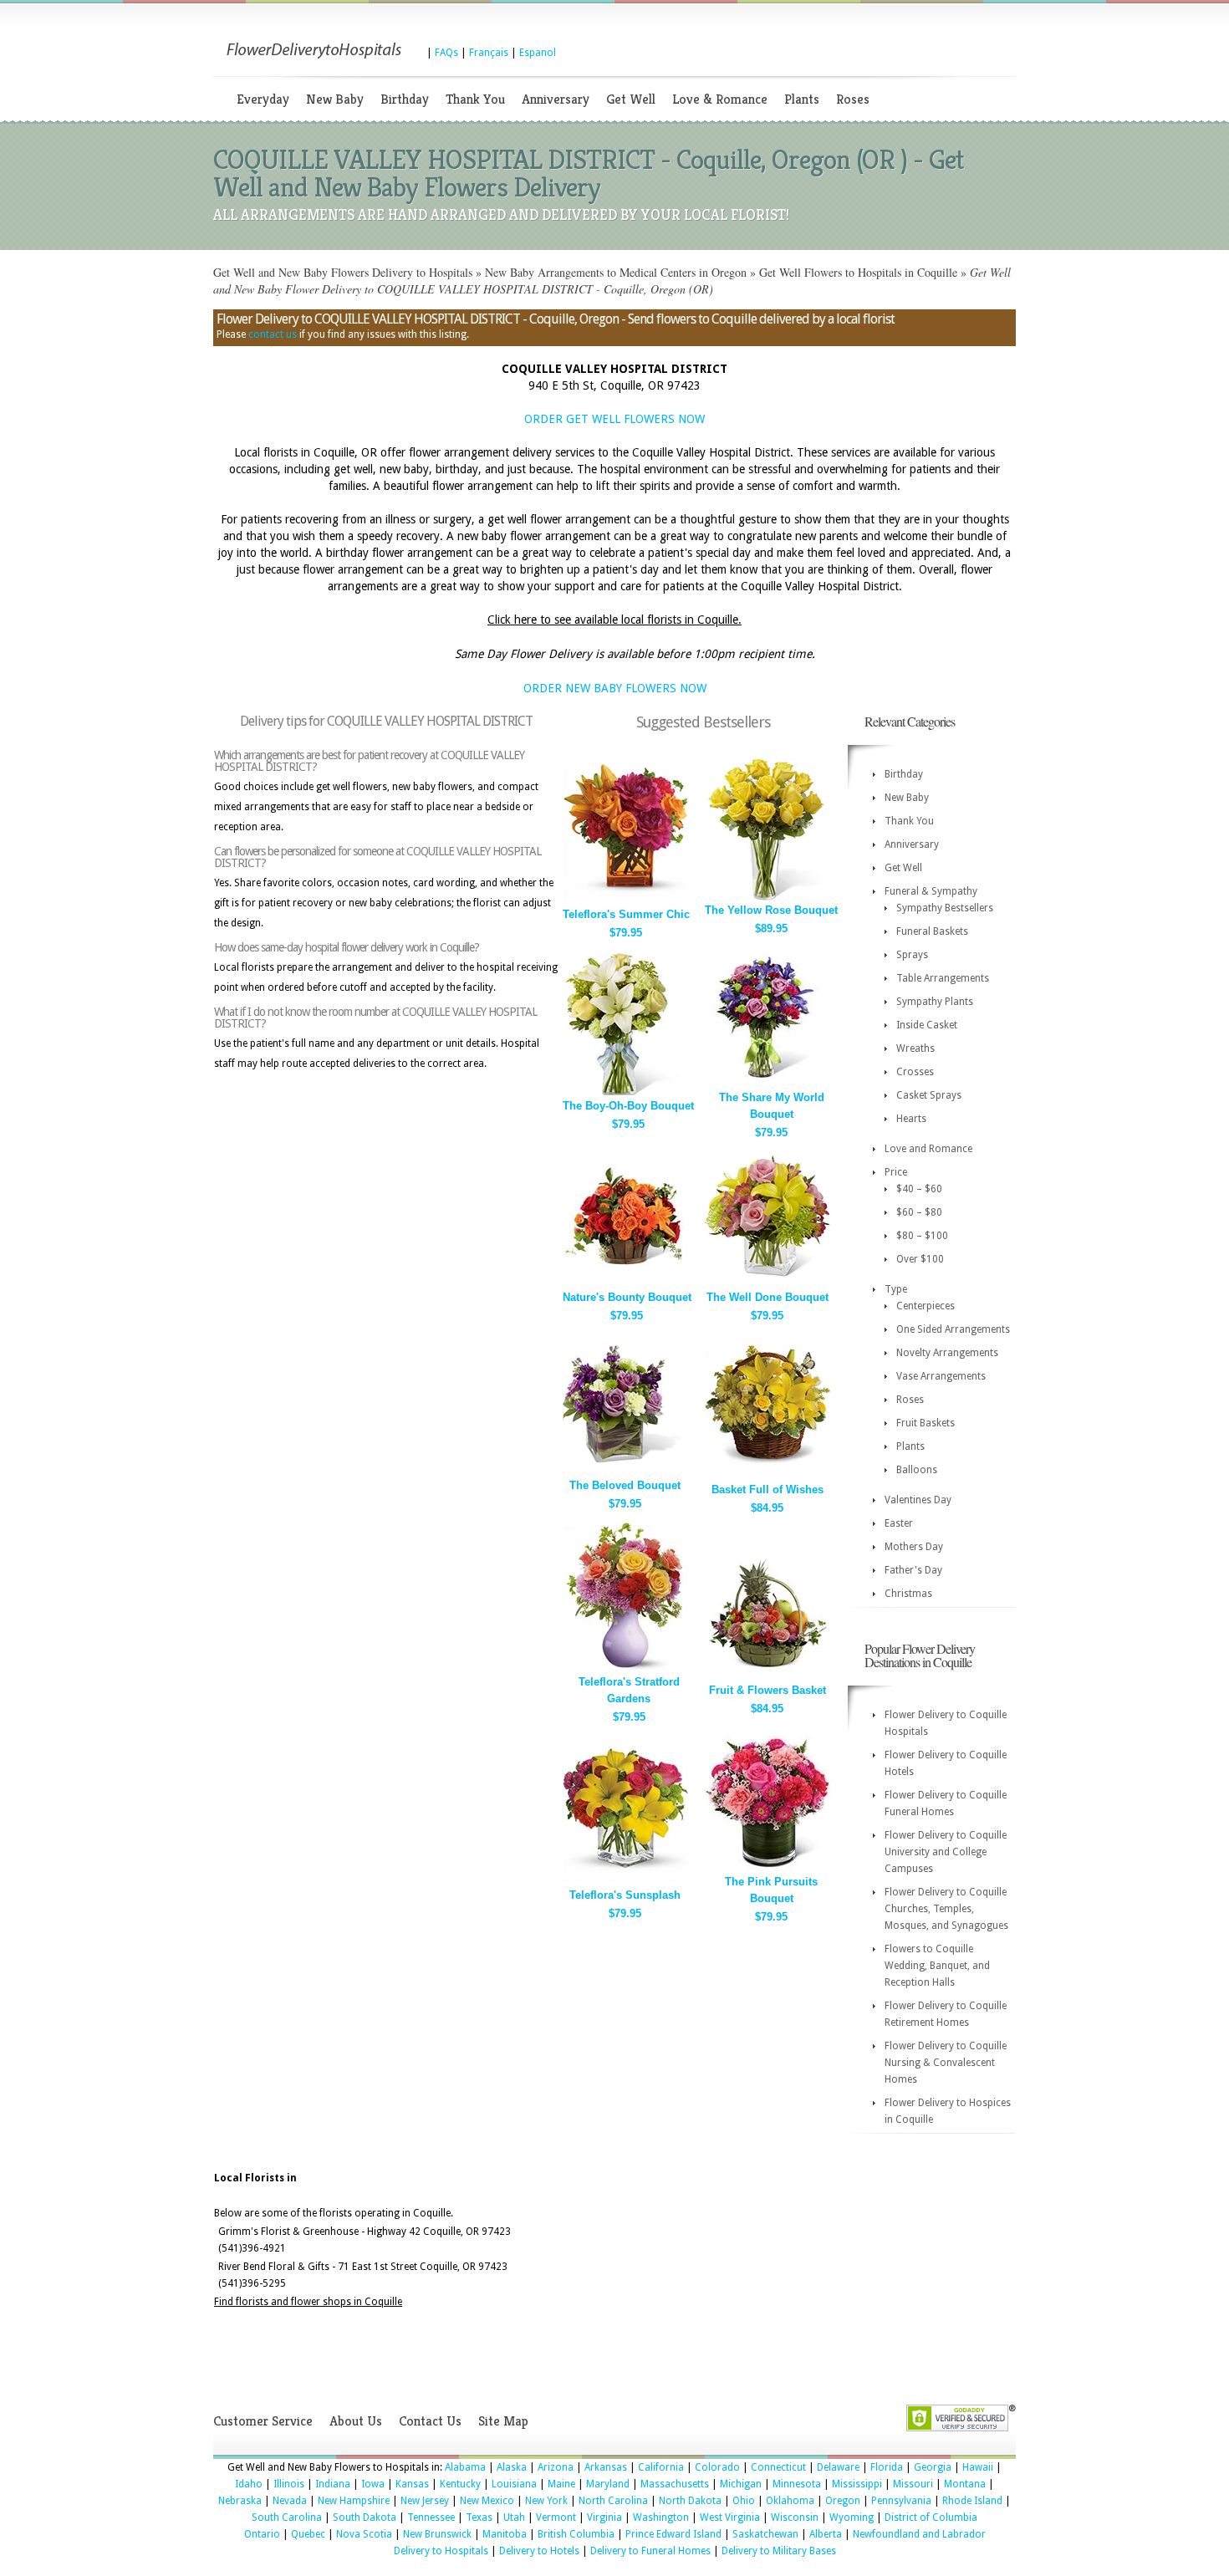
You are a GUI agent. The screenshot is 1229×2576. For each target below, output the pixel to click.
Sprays (912, 955)
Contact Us (430, 2421)
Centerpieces (926, 1306)
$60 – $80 (919, 1212)
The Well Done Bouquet (767, 1297)
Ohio (744, 2501)
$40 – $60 (919, 1189)
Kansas (412, 2484)
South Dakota (365, 2517)
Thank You (475, 99)
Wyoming (852, 2517)
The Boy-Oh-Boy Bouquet (628, 1106)
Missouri (913, 2484)
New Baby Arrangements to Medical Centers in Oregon (616, 272)
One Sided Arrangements (953, 1329)
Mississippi (857, 2484)
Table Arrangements (943, 978)
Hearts (911, 1119)
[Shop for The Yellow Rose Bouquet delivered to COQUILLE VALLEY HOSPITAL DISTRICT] (767, 897)
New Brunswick (437, 2534)
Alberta (826, 2534)
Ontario (262, 2534)
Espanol (538, 53)
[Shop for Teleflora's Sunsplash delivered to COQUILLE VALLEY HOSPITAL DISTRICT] (625, 1882)
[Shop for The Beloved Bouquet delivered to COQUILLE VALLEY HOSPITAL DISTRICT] (625, 1472)
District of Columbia (931, 2517)
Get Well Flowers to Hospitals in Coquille (858, 272)
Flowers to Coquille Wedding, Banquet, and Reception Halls (937, 1966)
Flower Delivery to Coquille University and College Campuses (946, 1852)
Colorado (717, 2467)
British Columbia (576, 2534)
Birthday (405, 99)
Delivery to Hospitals (441, 2551)
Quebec (308, 2534)
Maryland (608, 2484)
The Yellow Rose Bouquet (771, 910)
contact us (273, 334)
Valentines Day (918, 1500)
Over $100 (920, 1259)
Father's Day (913, 1570)
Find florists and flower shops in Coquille (308, 2302)
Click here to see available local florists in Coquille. (614, 620)
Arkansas (606, 2467)
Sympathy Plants (935, 1002)
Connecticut (778, 2467)
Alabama (465, 2467)
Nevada (290, 2501)
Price (896, 1172)
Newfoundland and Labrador (919, 2534)
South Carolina (287, 2517)
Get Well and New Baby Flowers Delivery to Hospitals (343, 272)
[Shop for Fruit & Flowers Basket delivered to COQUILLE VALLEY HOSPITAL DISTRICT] (767, 1677)
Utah (514, 2517)
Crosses (915, 1072)
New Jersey (425, 2501)
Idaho (249, 2484)
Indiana (333, 2484)
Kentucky (460, 2484)
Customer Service (263, 2421)
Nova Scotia (364, 2534)
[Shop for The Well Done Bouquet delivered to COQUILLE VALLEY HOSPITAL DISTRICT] (767, 1284)
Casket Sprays (929, 1095)
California (661, 2467)
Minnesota (797, 2484)
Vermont (556, 2517)
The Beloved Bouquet (625, 1485)
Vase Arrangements (941, 1376)
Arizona (556, 2467)
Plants (802, 99)
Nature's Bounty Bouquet (627, 1297)
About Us (356, 2421)
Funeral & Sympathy (931, 891)
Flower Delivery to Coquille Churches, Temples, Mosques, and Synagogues (946, 1909)
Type (896, 1289)
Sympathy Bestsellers (945, 908)
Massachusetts (675, 2484)
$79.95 (626, 933)
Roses (853, 99)
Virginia (604, 2517)
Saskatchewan (765, 2534)
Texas (479, 2517)
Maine (561, 2484)
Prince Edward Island (673, 2534)
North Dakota (690, 2501)
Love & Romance (720, 99)
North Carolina (613, 2501)
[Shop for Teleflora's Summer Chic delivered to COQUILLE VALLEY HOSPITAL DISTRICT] (625, 901)
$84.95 (767, 1508)
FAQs (446, 53)
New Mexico (487, 2501)
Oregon (843, 2501)
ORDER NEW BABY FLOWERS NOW (615, 688)
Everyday (263, 99)
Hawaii (978, 2467)
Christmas (908, 1594)
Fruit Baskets (926, 1423)
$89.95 (771, 928)
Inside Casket (927, 1025)
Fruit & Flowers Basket (767, 1690)
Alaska (512, 2467)
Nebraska (240, 2501)
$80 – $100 (922, 1236)
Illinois (289, 2484)
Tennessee (431, 2517)
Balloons (917, 1470)
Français (489, 53)
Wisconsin (795, 2517)
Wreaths (915, 1048)
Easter (899, 1523)
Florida (887, 2467)
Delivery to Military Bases (779, 2551)
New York (546, 2501)
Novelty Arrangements (947, 1353)
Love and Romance (928, 1149)
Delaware (838, 2467)
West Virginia (730, 2517)
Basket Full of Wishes (767, 1489)
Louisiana (514, 2484)
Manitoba (505, 2534)
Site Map (503, 2421)
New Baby (335, 99)
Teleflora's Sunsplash (625, 1895)
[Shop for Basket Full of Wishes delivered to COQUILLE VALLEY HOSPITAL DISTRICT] (767, 1476)
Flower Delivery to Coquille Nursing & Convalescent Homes (946, 2063)
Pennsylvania (901, 2501)
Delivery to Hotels (539, 2551)
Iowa (373, 2484)
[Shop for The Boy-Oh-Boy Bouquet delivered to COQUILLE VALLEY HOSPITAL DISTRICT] (625, 1092)
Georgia (933, 2467)
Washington (661, 2517)
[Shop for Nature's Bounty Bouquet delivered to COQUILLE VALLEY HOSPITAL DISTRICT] (625, 1284)
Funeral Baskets (932, 931)
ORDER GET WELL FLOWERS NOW (614, 419)
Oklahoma (790, 2501)
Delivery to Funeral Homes (650, 2551)
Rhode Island (972, 2501)
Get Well (631, 99)
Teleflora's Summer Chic (626, 914)
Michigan (741, 2484)
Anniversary (556, 99)
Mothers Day (914, 1547)
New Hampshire (354, 2501)
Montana (965, 2484)
